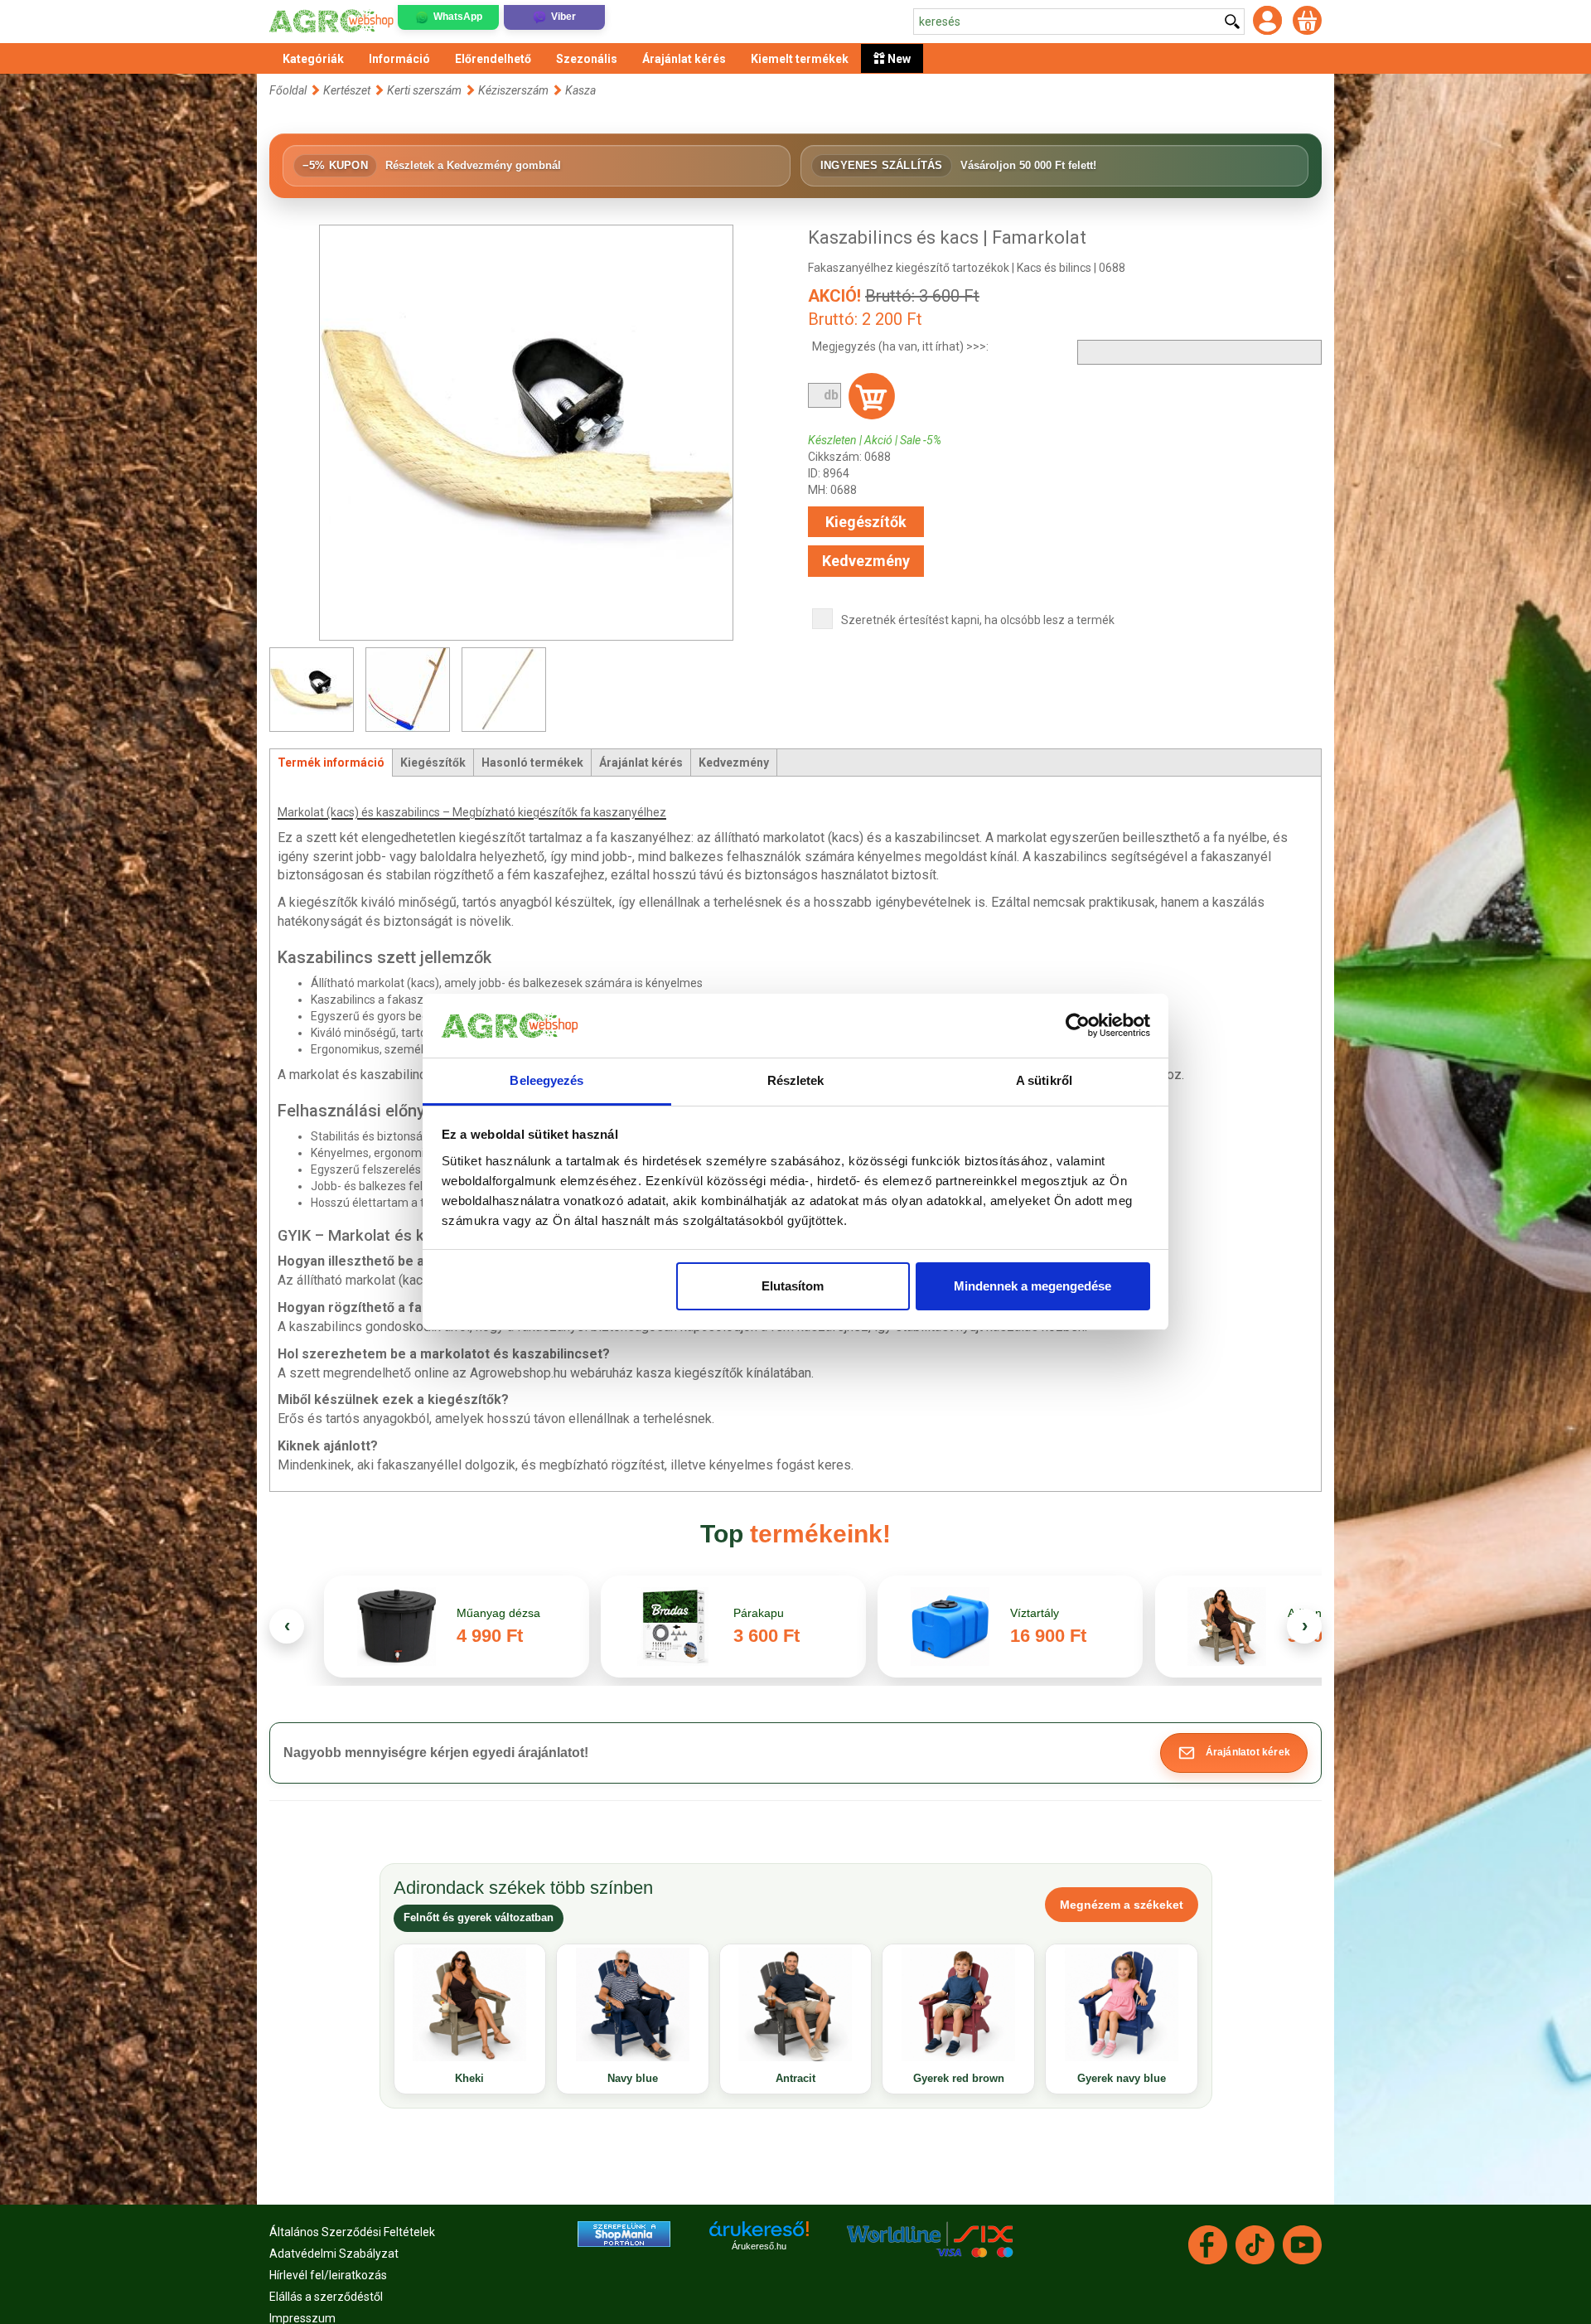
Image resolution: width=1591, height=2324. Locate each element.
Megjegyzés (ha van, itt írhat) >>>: (900, 346)
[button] (1234, 1753)
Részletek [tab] (796, 1080)
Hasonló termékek (532, 763)
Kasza (580, 90)
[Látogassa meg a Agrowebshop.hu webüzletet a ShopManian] (624, 2233)
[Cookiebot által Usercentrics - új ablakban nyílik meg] (1078, 1026)
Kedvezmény (866, 561)
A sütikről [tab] (1044, 1080)
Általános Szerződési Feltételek (352, 2232)
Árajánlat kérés (641, 763)
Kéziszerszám (513, 90)
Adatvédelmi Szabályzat (334, 2254)
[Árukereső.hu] (759, 2235)
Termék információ (331, 763)
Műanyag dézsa (498, 1613)
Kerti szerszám (424, 90)
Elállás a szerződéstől (326, 2297)
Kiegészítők (866, 522)
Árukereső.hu (759, 2246)
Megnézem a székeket (1122, 1905)
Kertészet (348, 90)
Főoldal (288, 90)
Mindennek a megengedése (1032, 1286)
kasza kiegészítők (690, 1373)
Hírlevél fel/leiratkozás (328, 2275)
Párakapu (759, 1613)
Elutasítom (793, 1286)
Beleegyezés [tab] (546, 1080)
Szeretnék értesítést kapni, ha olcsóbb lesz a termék (978, 620)
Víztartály (1035, 1613)
